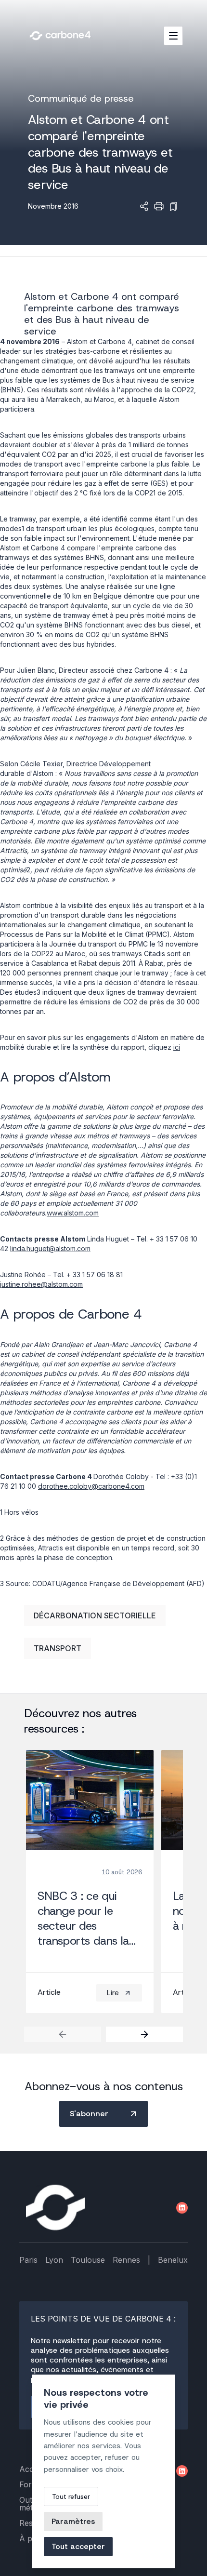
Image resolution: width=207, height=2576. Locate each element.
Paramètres (73, 2521)
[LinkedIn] (182, 2208)
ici (177, 1047)
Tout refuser (71, 2496)
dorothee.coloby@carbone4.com (91, 1486)
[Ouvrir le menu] (173, 36)
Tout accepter (78, 2546)
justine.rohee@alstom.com (41, 1284)
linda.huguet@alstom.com (50, 1248)
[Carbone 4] (55, 2208)
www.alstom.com (73, 1213)
